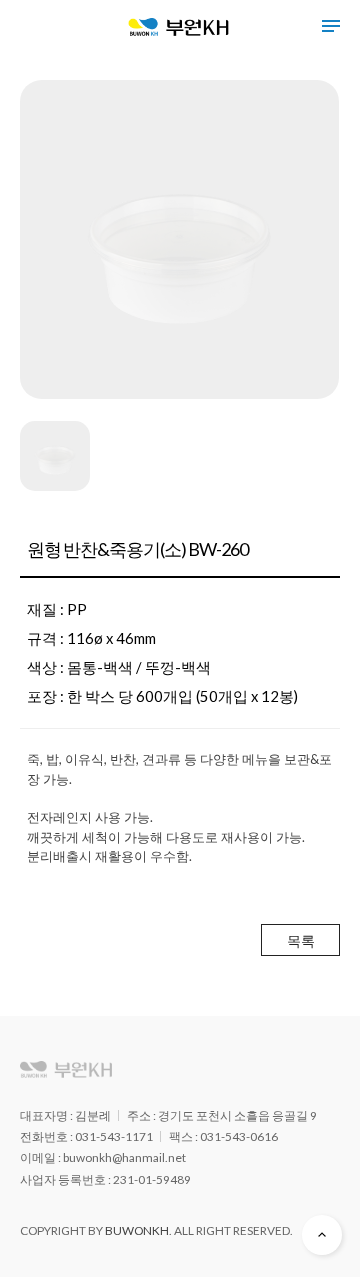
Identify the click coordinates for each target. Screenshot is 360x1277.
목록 (301, 940)
